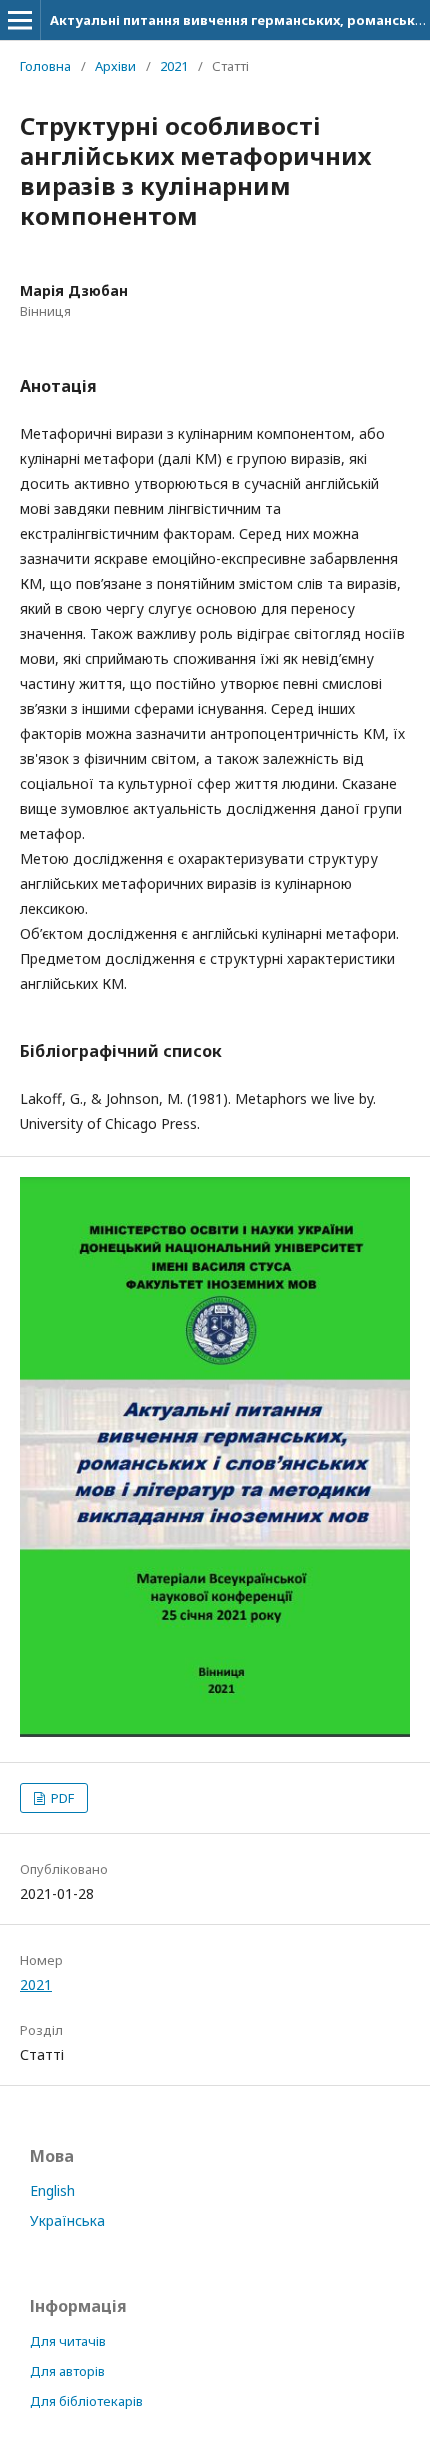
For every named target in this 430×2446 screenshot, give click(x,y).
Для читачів (68, 2341)
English (52, 2190)
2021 (174, 66)
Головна (45, 66)
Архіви (115, 66)
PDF (61, 1798)
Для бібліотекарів (86, 2401)
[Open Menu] (20, 20)
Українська (67, 2220)
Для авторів (67, 2371)
